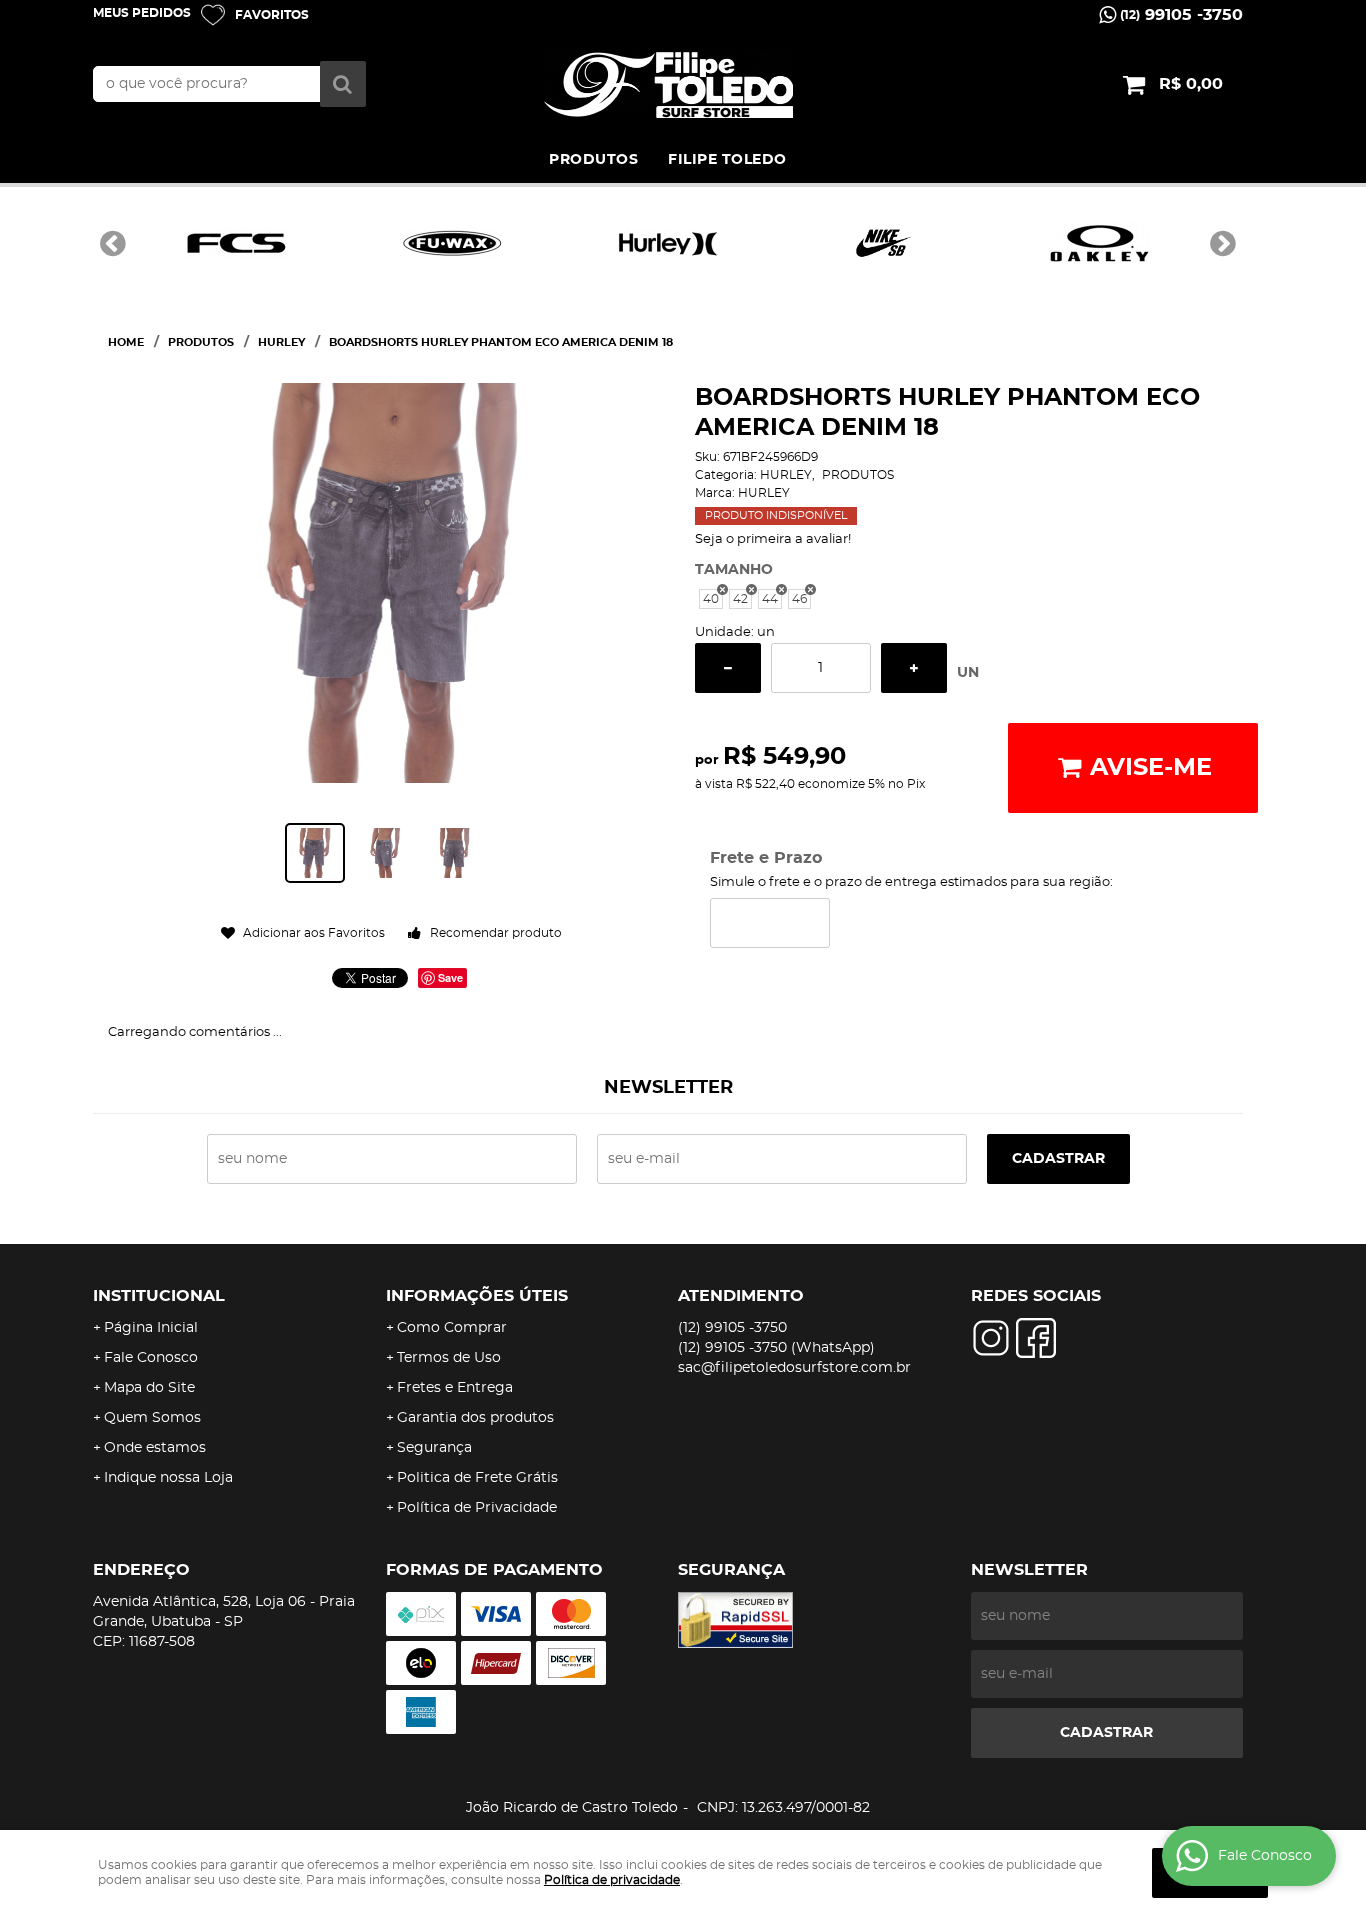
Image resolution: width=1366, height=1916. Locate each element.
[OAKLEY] (1100, 243)
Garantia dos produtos (475, 1418)
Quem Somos (152, 1418)
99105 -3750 (1181, 15)
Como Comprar (452, 1328)
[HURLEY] (668, 243)
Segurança (434, 1448)
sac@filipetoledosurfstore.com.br (794, 1368)
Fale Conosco (151, 1358)
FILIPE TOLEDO (727, 160)
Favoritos (272, 15)
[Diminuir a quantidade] (728, 668)
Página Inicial (151, 1328)
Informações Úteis (477, 1296)
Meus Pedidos (142, 13)
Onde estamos (155, 1448)
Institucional (159, 1296)
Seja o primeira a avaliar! (773, 539)
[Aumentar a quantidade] (914, 668)
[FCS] (236, 243)
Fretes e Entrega (455, 1388)
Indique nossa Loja (168, 1478)
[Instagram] (991, 1338)
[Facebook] (1036, 1338)
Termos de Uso (449, 1358)
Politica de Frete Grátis (477, 1478)
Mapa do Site (149, 1388)
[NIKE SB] (884, 243)
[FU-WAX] (452, 243)
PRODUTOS (593, 160)
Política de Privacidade (477, 1508)
